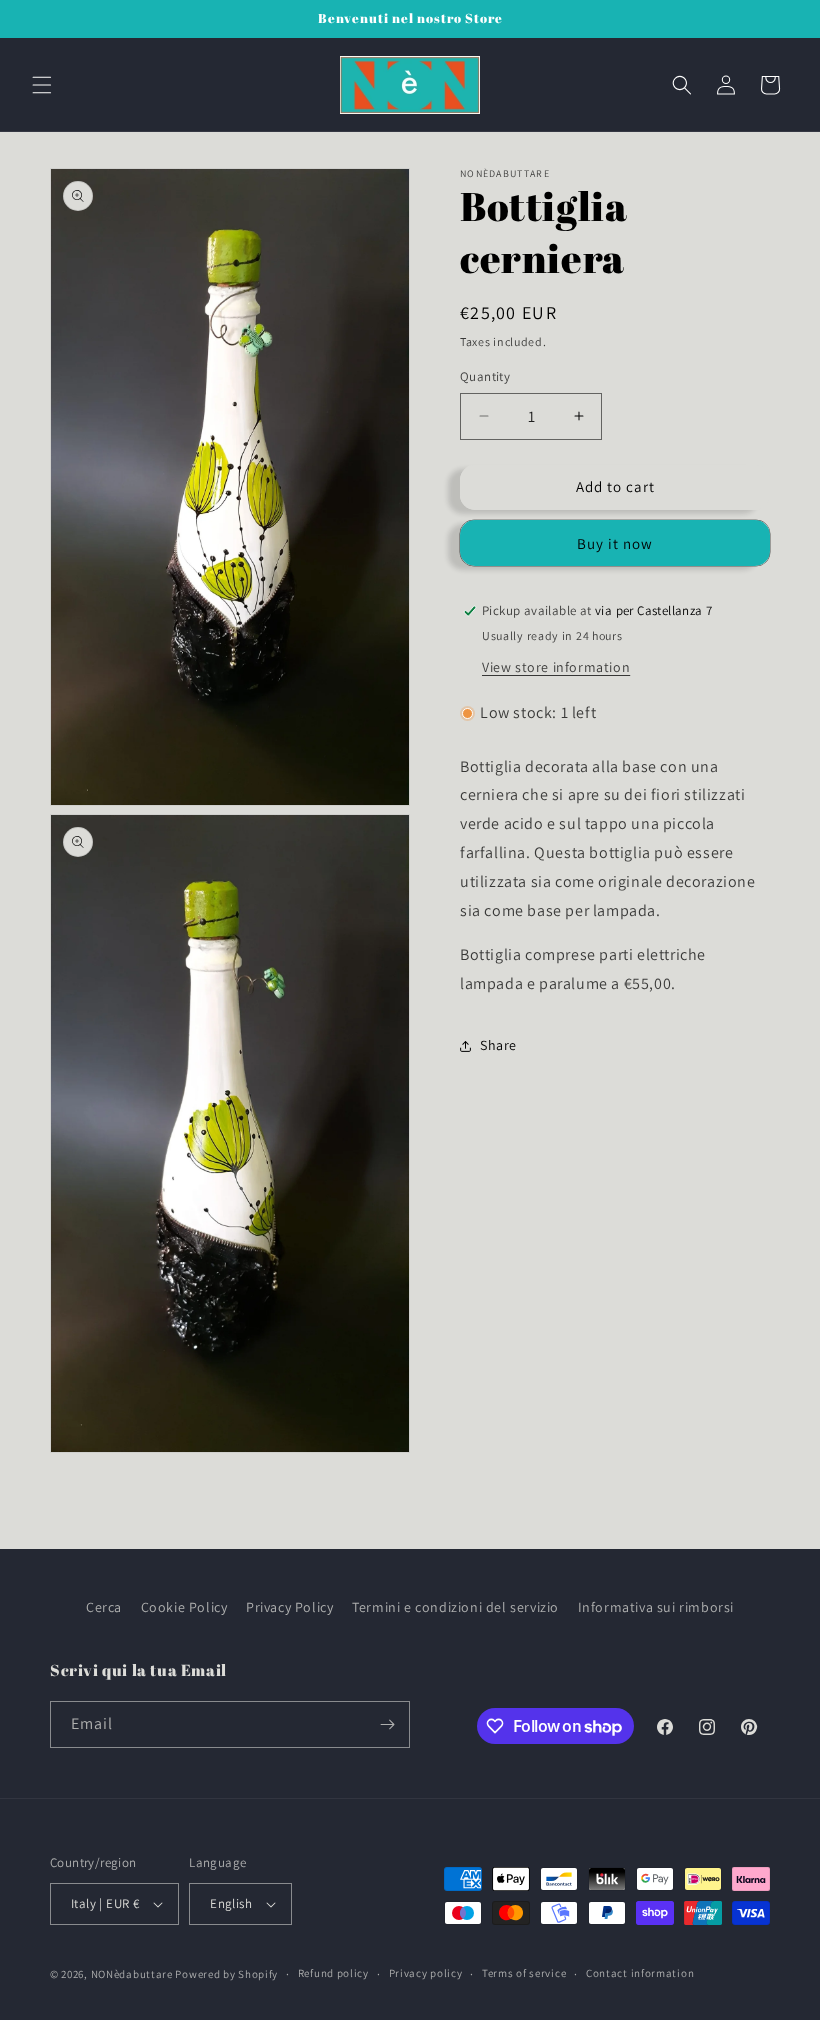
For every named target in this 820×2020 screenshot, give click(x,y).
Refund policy (333, 1973)
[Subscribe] (387, 1724)
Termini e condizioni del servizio (455, 1607)
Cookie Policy (184, 1607)
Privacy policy (426, 1973)
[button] (42, 85)
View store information (556, 667)
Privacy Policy (289, 1607)
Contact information (640, 1973)
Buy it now (615, 543)
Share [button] (498, 1045)
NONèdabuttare (132, 1974)
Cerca (104, 1607)
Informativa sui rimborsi (656, 1607)
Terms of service (524, 1973)
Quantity (485, 376)
